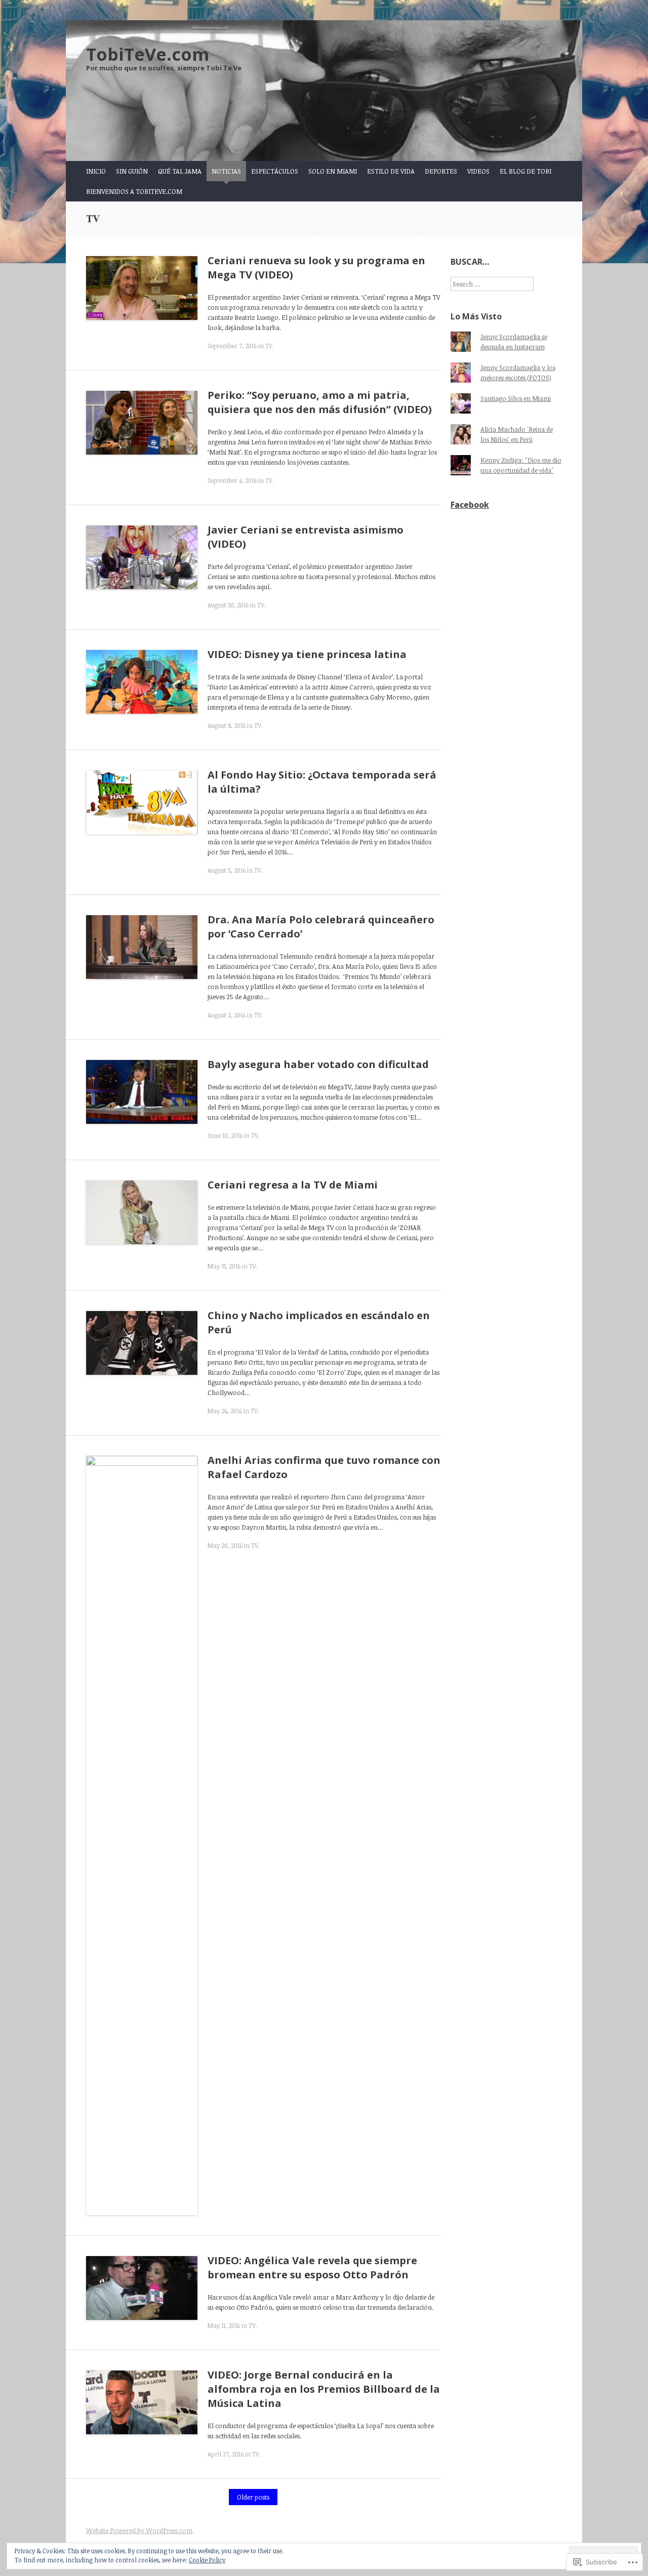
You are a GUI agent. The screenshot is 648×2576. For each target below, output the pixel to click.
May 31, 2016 (224, 1266)
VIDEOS (478, 171)
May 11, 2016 (224, 2325)
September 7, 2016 (232, 346)
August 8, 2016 (227, 725)
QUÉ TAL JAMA (180, 171)
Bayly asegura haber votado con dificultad (319, 1064)
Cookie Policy (207, 2560)
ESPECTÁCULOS (275, 171)
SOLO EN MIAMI (333, 171)
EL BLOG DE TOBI (525, 171)
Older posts (253, 2497)
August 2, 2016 (227, 1015)
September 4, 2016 (232, 480)
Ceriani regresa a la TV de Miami (293, 1185)
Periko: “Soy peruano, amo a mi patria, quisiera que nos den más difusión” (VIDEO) (320, 402)
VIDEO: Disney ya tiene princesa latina (307, 654)
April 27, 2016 (226, 2454)
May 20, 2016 (225, 1545)
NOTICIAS (226, 171)
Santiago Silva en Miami (516, 398)
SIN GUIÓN (132, 171)
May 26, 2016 (225, 1411)
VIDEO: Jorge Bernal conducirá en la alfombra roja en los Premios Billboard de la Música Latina (324, 2389)
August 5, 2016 (227, 870)
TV (269, 346)
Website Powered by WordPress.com (139, 2530)
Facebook (470, 505)
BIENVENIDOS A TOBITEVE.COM (134, 191)
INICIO (96, 171)
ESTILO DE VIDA (391, 171)
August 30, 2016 (228, 605)
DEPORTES (441, 171)
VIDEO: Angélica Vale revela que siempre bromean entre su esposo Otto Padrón (312, 2267)
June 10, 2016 (225, 1135)
